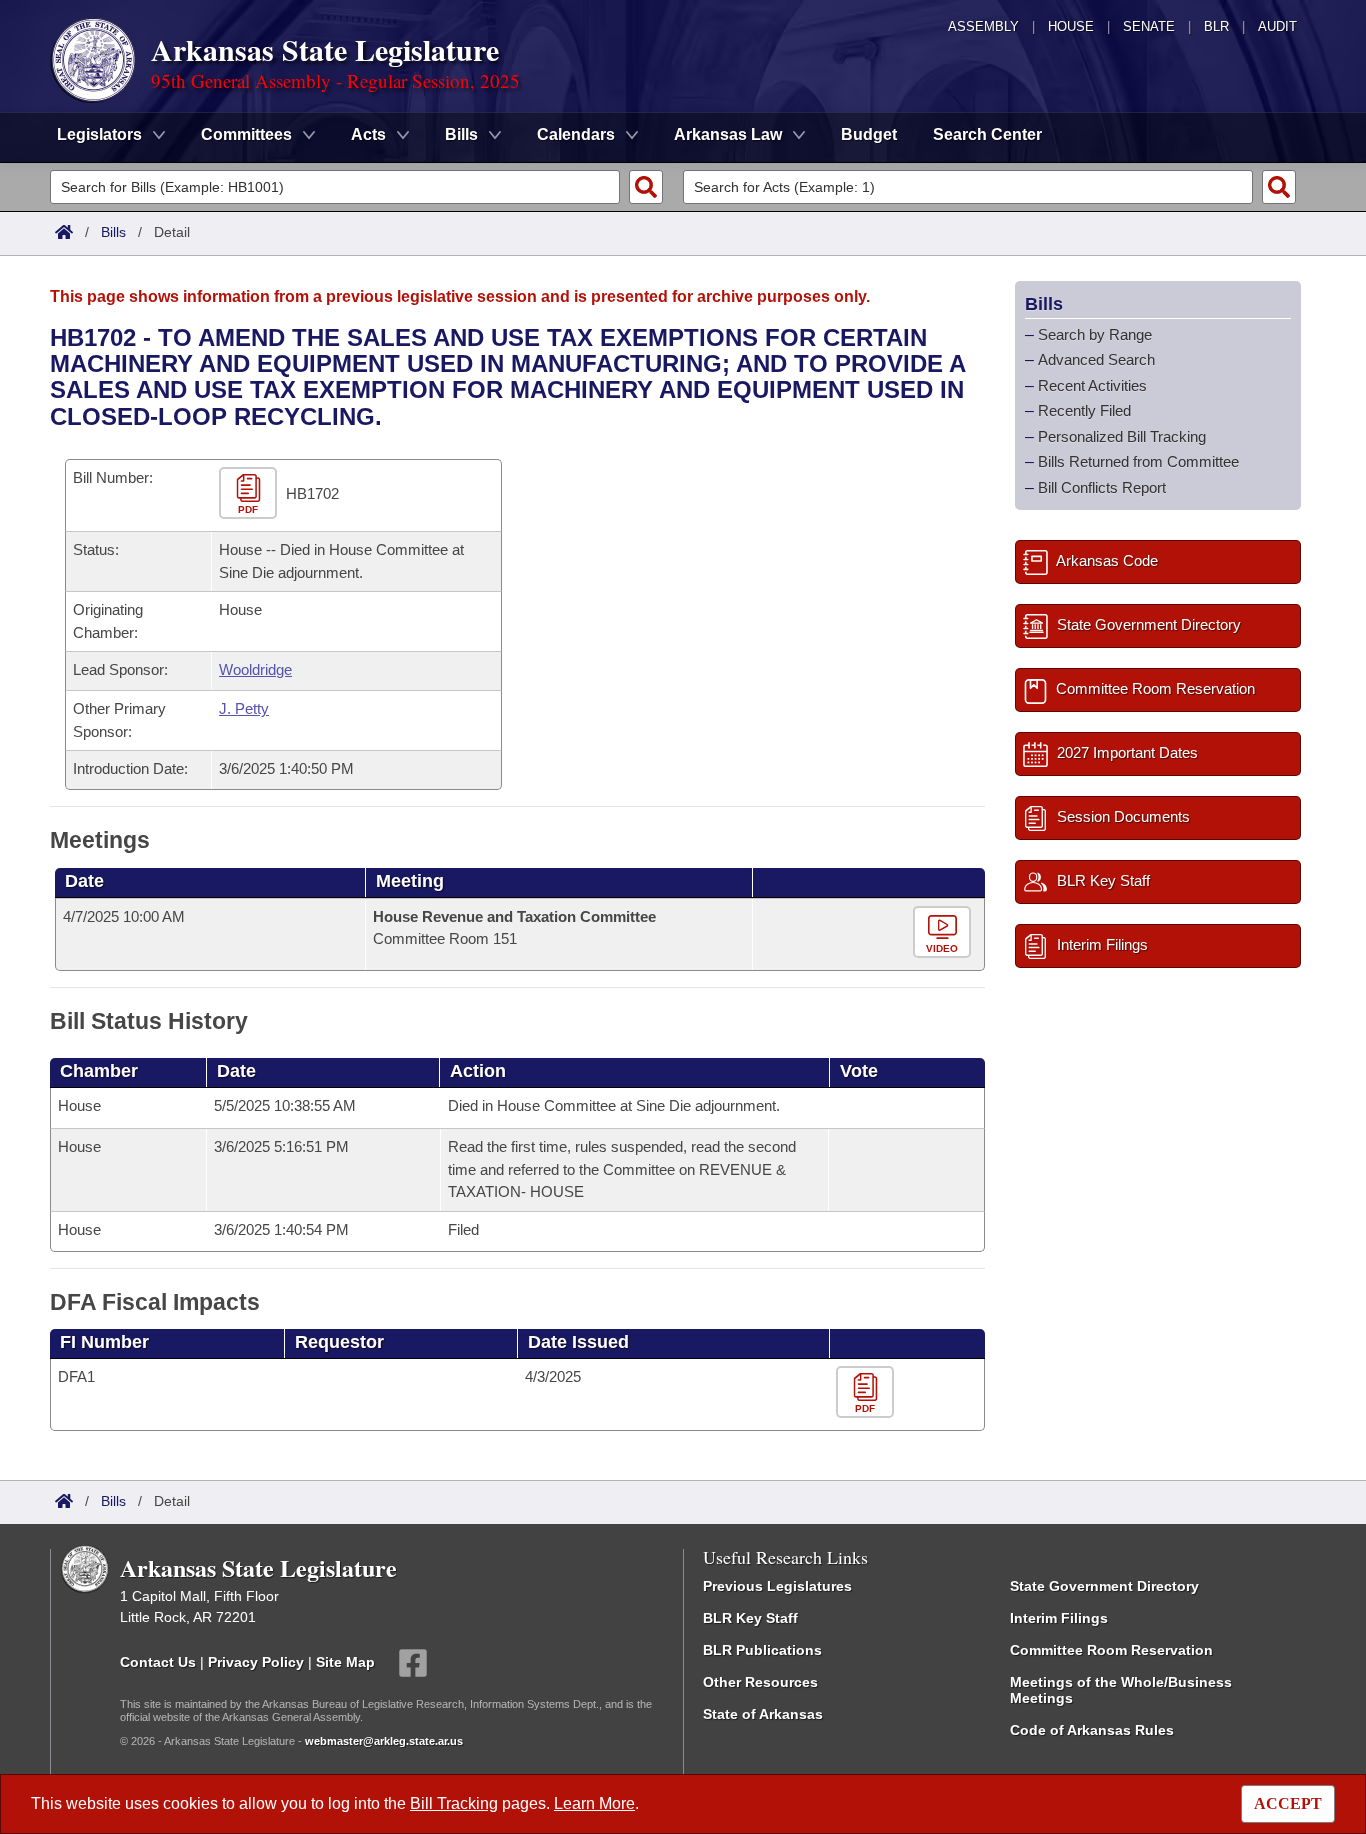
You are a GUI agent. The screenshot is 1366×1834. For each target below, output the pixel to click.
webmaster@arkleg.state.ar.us (384, 1741)
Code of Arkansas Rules (1092, 1730)
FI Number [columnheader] (104, 1342)
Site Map (345, 1662)
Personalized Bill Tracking (1122, 436)
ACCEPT (1288, 1803)
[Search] (646, 187)
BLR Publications (762, 1650)
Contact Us (158, 1662)
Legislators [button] (99, 134)
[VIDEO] (944, 932)
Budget (869, 134)
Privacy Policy (256, 1662)
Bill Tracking (454, 1803)
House (1071, 26)
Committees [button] (246, 134)
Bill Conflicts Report (1102, 487)
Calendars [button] (576, 134)
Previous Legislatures (777, 1586)
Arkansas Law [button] (728, 134)
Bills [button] (461, 134)
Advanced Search (1096, 359)
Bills (113, 232)
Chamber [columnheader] (99, 1071)
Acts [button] (368, 134)
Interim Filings (1059, 1618)
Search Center (987, 134)
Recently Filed (1084, 410)
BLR (1216, 26)
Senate (1149, 26)
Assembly (983, 26)
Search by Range (1095, 334)
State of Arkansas (763, 1714)
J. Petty (244, 708)
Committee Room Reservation (1111, 1650)
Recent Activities (1092, 385)
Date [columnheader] (84, 881)
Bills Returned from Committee (1138, 461)
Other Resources (760, 1682)
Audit (1277, 26)
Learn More (594, 1803)
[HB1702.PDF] (250, 494)
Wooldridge (255, 669)
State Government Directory (1104, 1586)
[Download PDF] (867, 1393)
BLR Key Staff (750, 1618)
